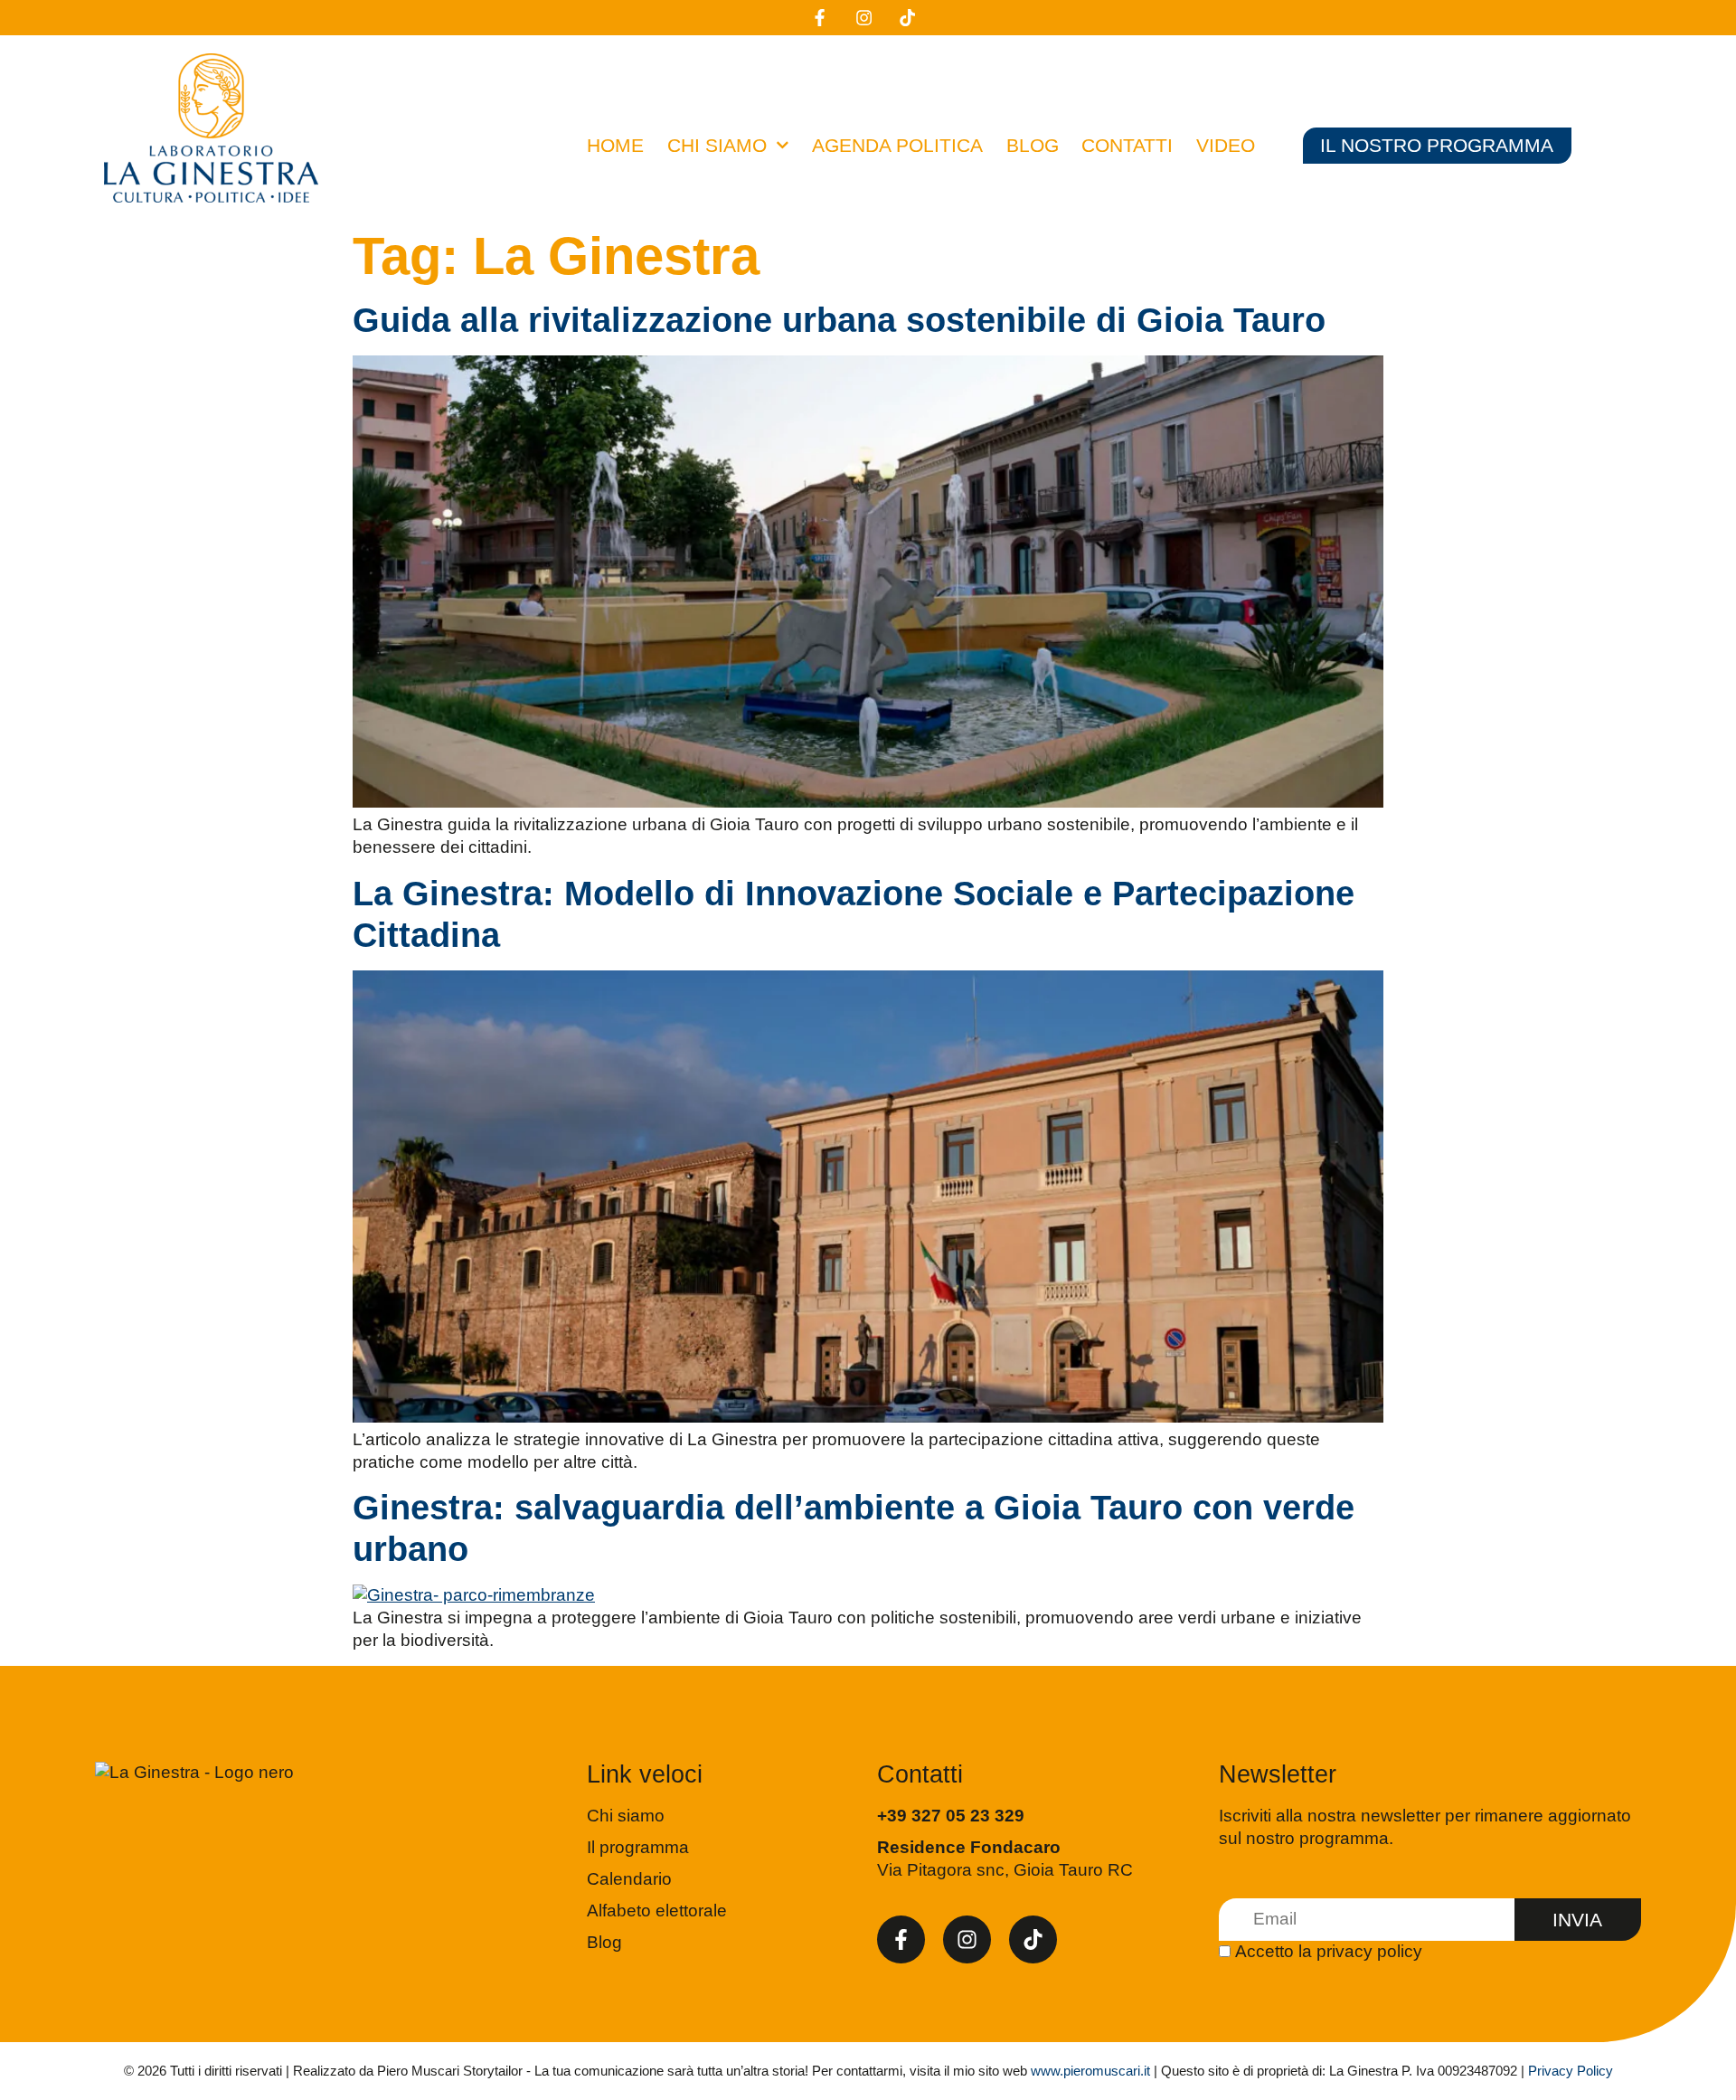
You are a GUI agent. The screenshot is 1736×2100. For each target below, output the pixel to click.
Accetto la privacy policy (1329, 1951)
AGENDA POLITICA (897, 145)
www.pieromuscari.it (1090, 2071)
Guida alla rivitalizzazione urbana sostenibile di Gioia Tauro (839, 320)
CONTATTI (1127, 145)
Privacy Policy (1571, 2071)
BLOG (1033, 145)
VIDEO (1226, 145)
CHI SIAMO (717, 145)
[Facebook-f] (901, 1940)
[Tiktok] (1033, 1940)
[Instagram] (967, 1940)
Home (615, 145)
